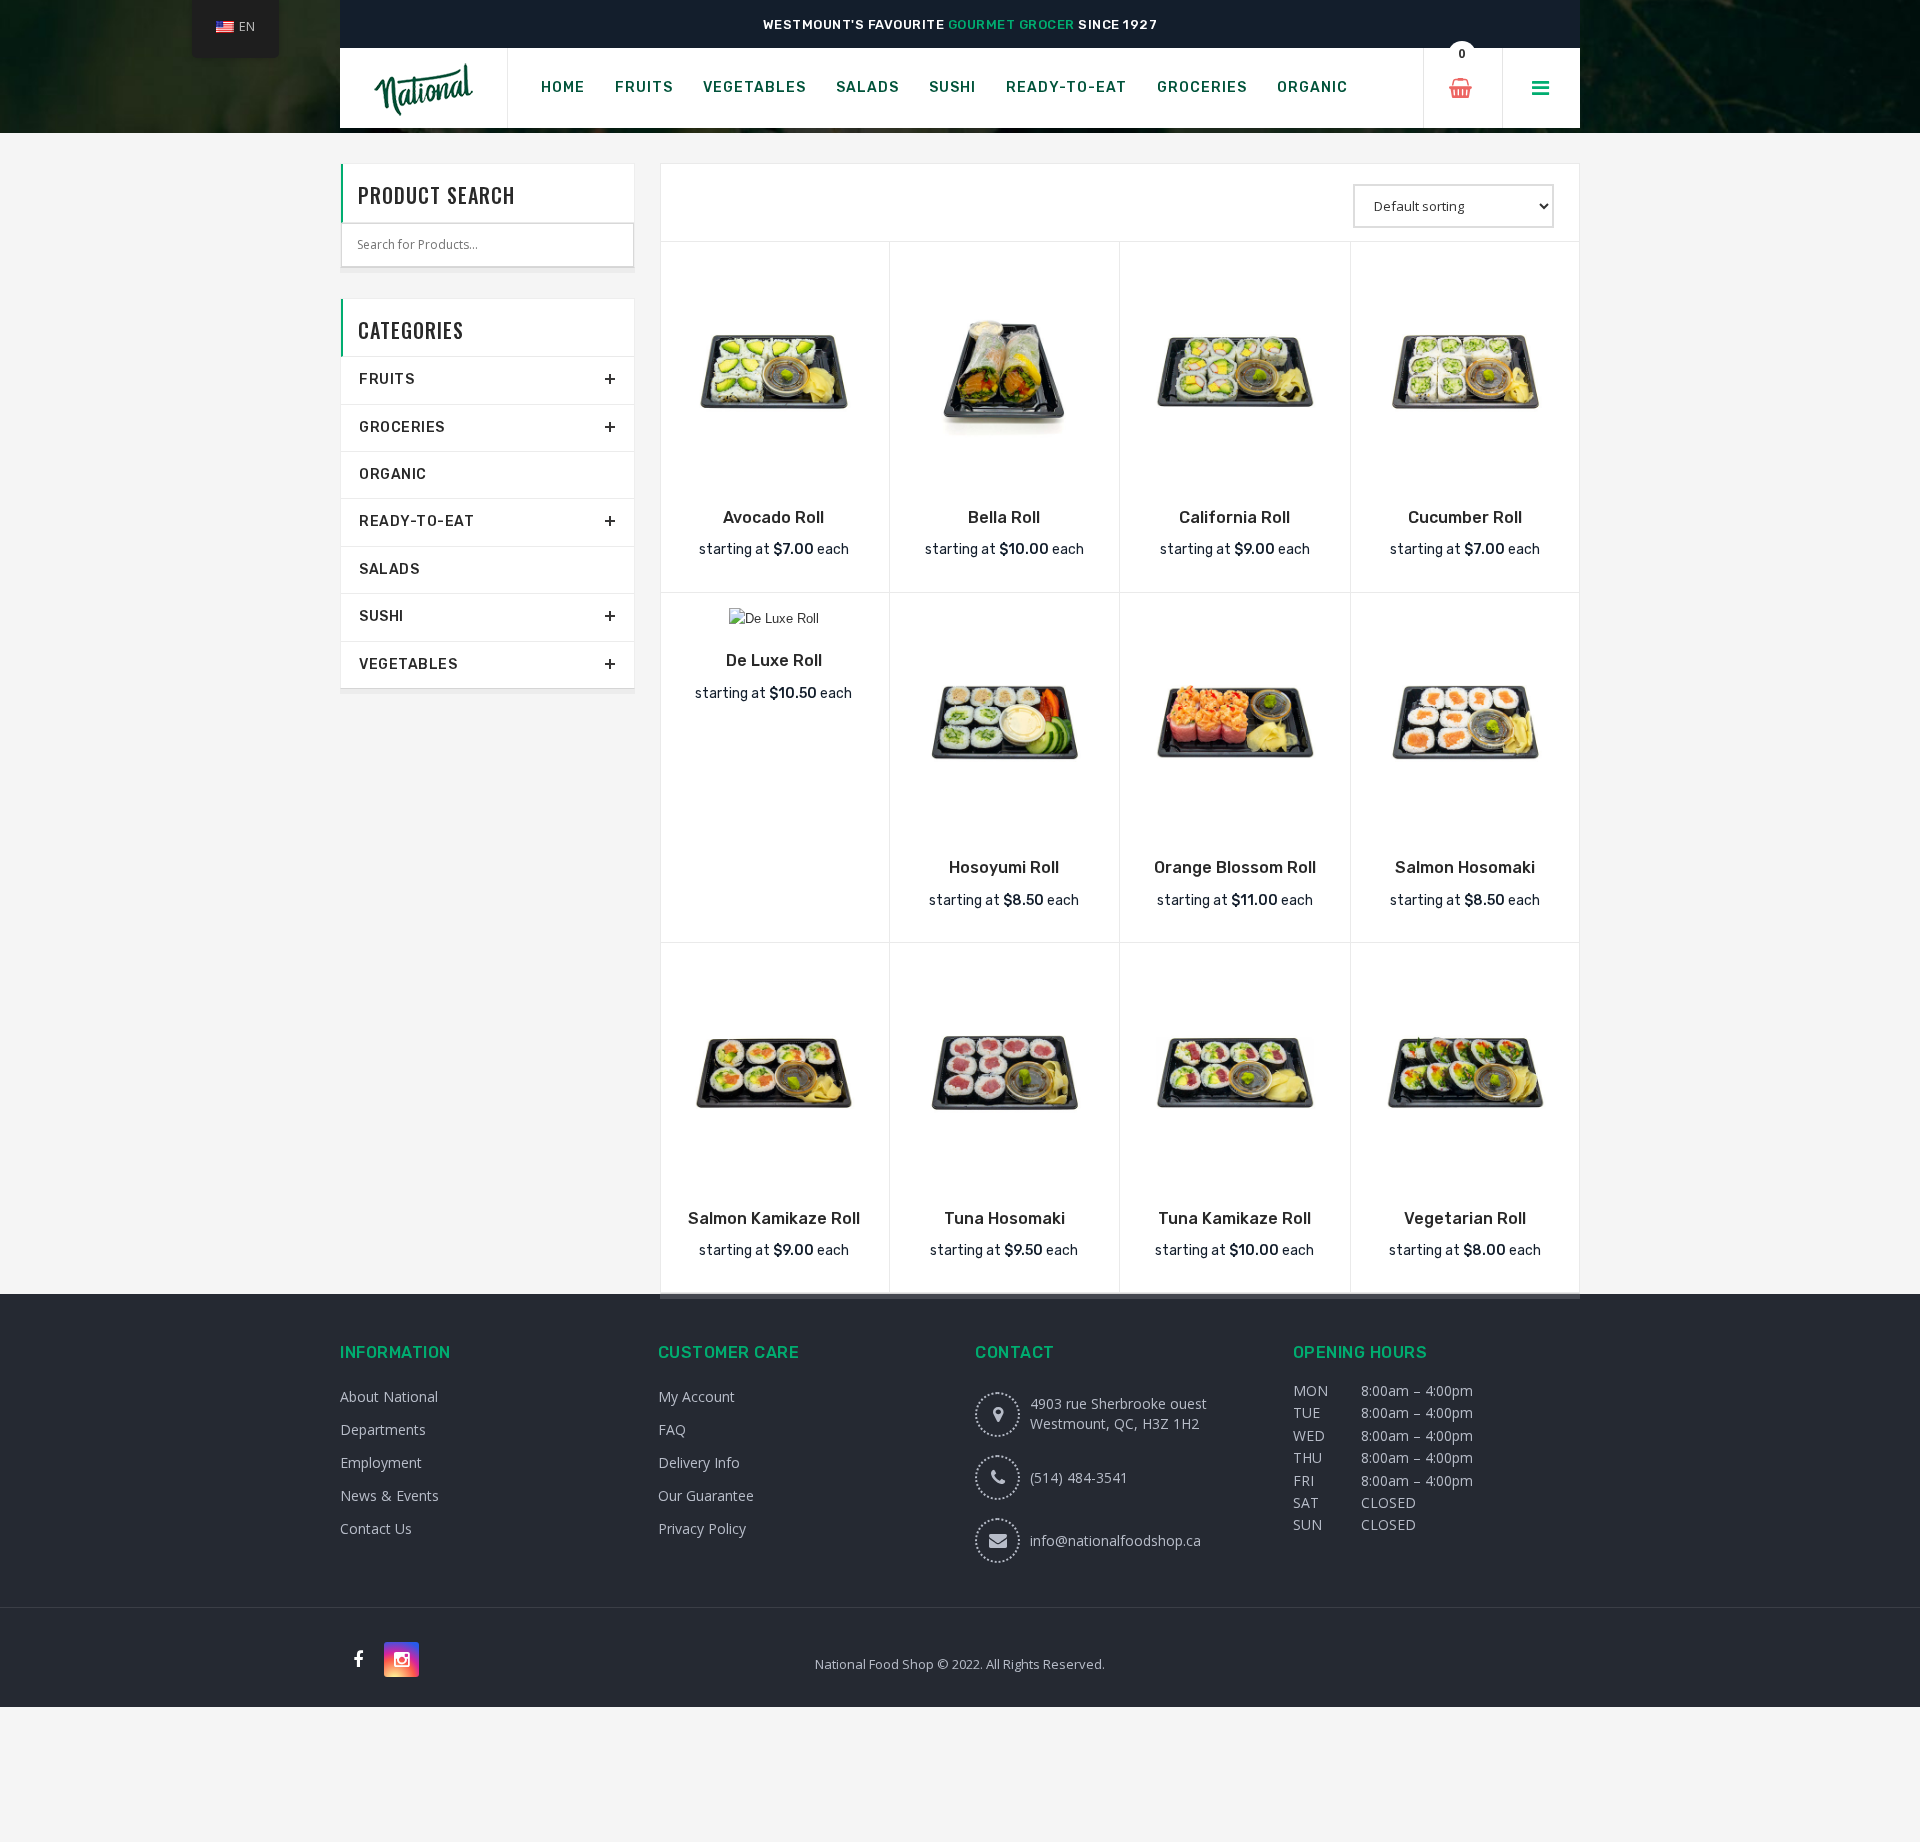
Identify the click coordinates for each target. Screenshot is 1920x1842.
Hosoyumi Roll (1004, 867)
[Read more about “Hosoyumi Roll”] (1004, 817)
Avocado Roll (773, 517)
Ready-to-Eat (416, 521)
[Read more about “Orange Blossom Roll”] (1235, 817)
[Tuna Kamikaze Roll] (1235, 1073)
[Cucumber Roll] (1466, 372)
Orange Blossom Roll (1235, 867)
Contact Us (376, 1528)
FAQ (672, 1429)
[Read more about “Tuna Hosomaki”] (1004, 1168)
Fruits (386, 379)
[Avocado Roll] (774, 372)
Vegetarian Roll (1465, 1218)
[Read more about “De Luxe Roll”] (774, 610)
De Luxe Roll (774, 660)
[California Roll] (1235, 372)
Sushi (381, 616)
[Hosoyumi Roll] (1005, 723)
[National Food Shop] (423, 88)
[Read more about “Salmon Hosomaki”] (1465, 817)
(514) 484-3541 (1079, 1477)
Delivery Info (699, 1462)
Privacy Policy (702, 1528)
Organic (393, 474)
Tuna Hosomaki (1004, 1218)
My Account (696, 1396)
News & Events (389, 1495)
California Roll (1234, 517)
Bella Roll (1004, 517)
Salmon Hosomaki (1465, 867)
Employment (381, 1462)
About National (389, 1396)
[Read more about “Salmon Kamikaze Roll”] (774, 1168)
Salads (389, 569)
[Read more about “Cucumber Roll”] (1465, 467)
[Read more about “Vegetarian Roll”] (1465, 1168)
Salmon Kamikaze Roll (774, 1218)
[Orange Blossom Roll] (1235, 723)
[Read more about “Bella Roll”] (1004, 467)
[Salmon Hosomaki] (1466, 723)
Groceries (402, 427)
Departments (383, 1429)
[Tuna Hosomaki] (1005, 1073)
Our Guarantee (706, 1495)
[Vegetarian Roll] (1466, 1073)
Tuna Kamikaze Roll (1234, 1218)
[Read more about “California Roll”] (1235, 467)
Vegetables (408, 664)
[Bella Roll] (1005, 372)
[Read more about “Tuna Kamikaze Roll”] (1235, 1168)
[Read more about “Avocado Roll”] (774, 467)
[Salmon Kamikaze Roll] (774, 1073)
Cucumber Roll (1465, 517)
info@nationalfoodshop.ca (1115, 1540)
